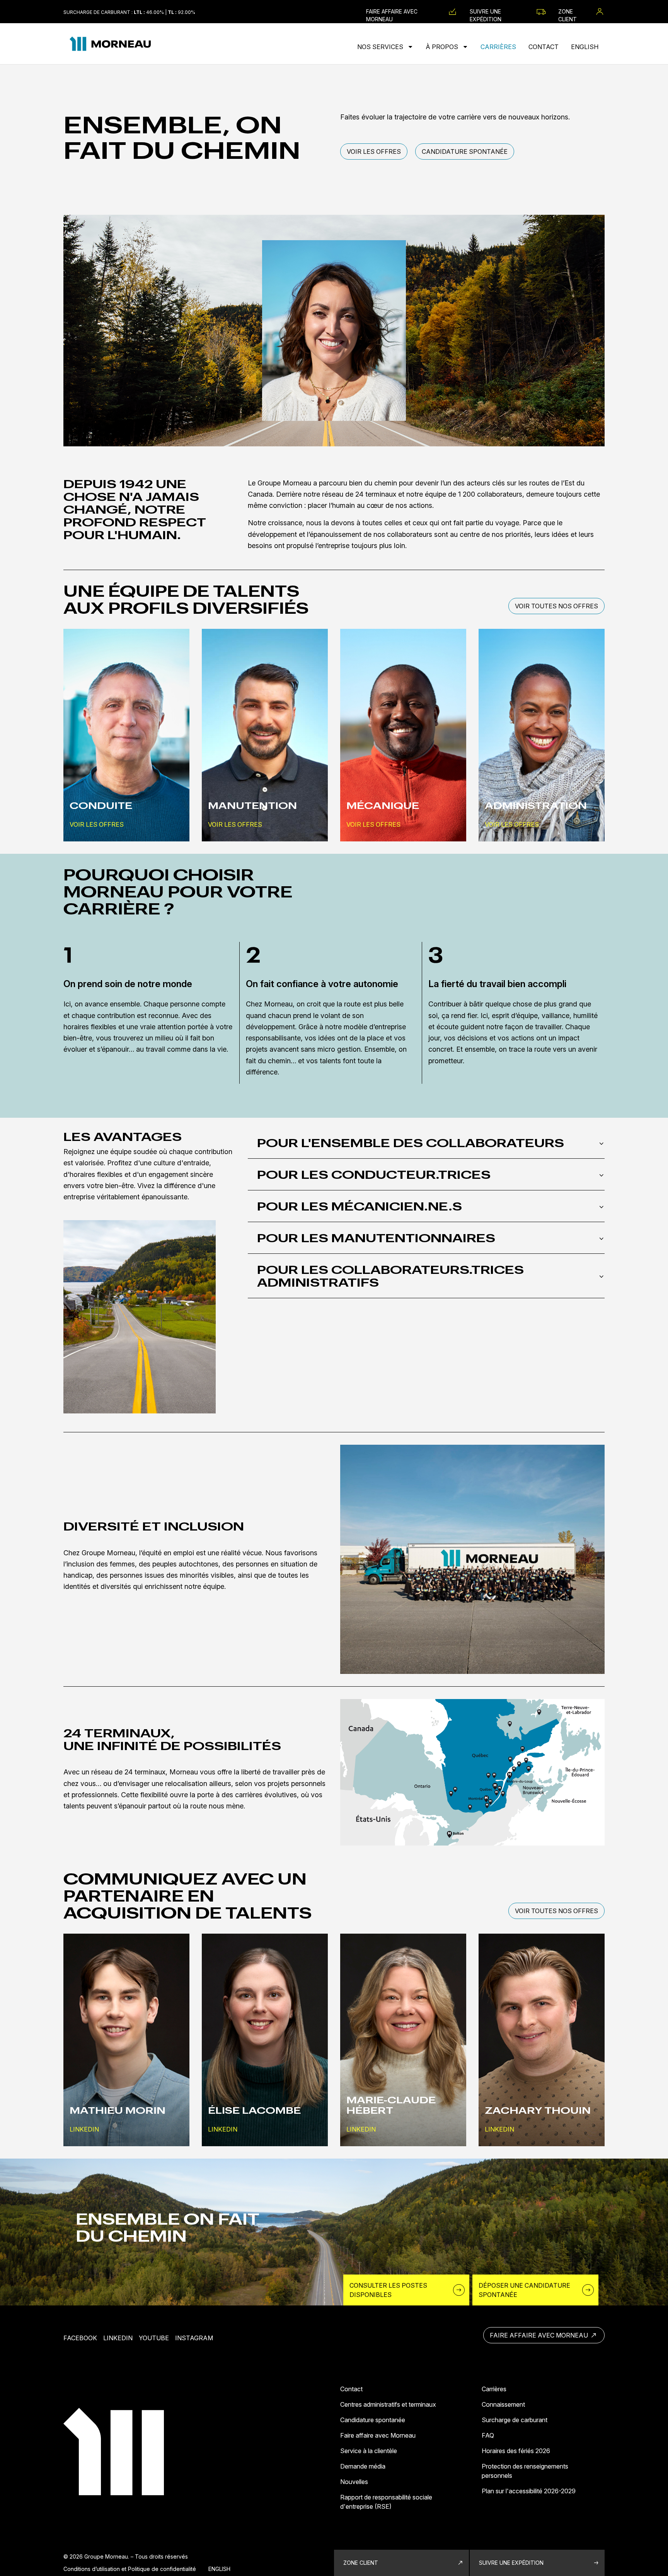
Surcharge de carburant (515, 2420)
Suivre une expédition (486, 12)
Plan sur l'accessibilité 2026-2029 (529, 2491)
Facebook (80, 2338)
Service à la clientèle (369, 2451)
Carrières (498, 47)
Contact (544, 47)
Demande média (363, 2466)
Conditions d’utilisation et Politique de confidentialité (130, 2569)
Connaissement (503, 2404)
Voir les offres (374, 152)
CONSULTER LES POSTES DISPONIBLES (388, 2290)
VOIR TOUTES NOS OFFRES (556, 606)
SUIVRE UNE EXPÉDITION (511, 2563)
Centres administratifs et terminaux (388, 2404)
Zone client (567, 12)
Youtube (154, 2338)
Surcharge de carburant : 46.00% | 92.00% (129, 12)
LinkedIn (118, 2338)
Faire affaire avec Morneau (392, 12)
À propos (443, 47)
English (585, 47)
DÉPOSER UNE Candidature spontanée (524, 2290)
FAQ (488, 2435)
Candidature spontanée (465, 152)
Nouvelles (354, 2482)
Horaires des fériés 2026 (516, 2451)
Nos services (381, 47)
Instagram (194, 2338)
